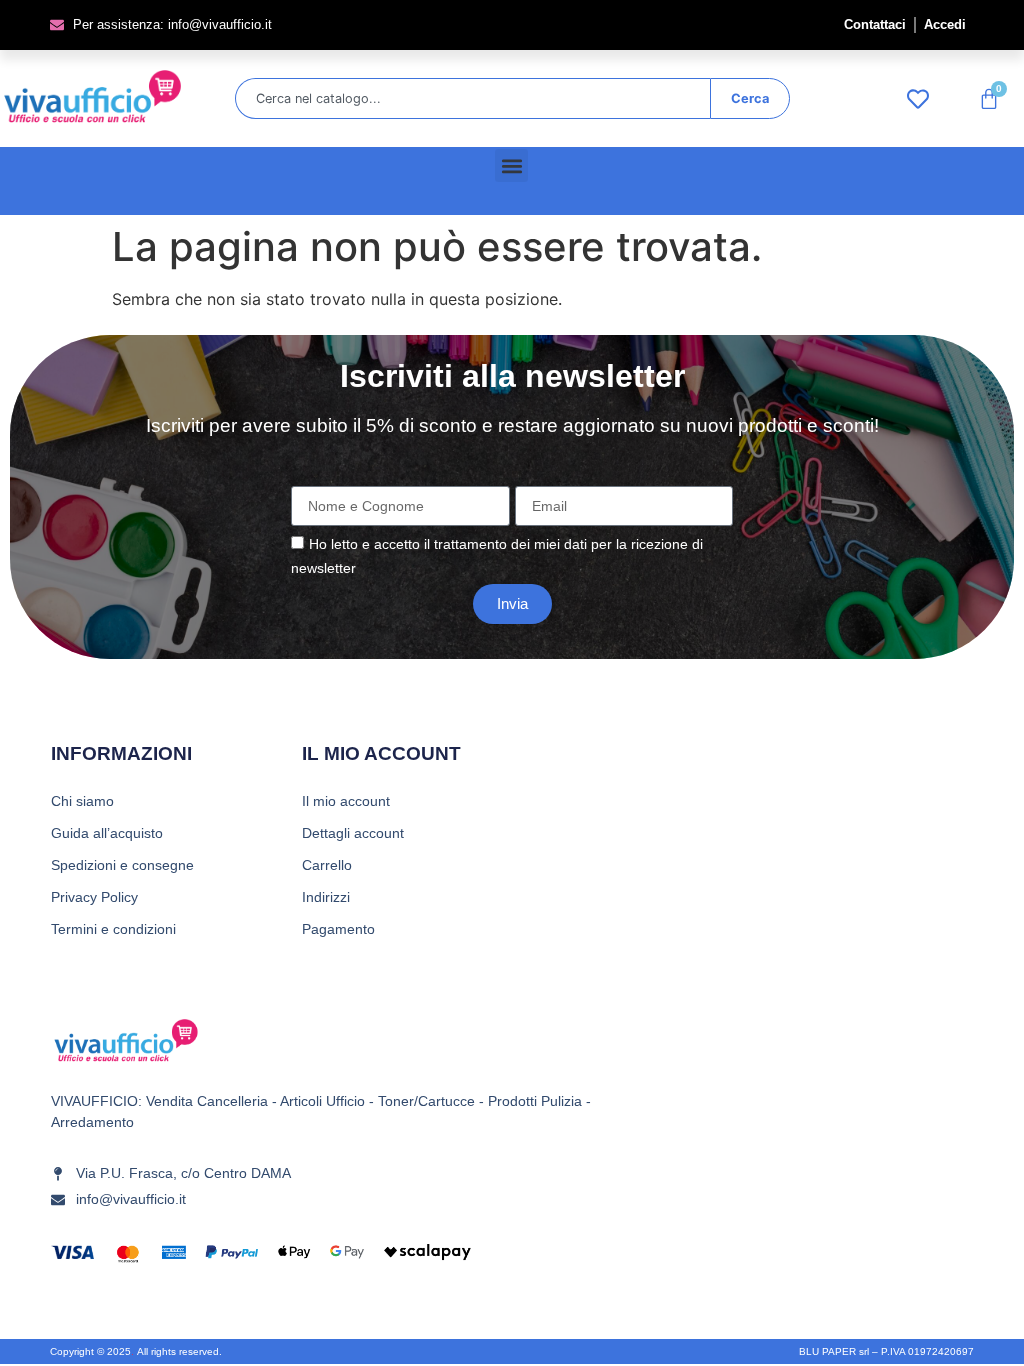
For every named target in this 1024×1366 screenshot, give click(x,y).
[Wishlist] (923, 99)
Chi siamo (82, 801)
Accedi (945, 24)
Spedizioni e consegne (122, 865)
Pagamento (338, 929)
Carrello (327, 865)
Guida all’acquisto (107, 833)
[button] (511, 165)
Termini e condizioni (113, 929)
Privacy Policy (94, 897)
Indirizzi (326, 897)
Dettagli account (353, 833)
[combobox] (472, 98)
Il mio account (346, 801)
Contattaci (875, 24)
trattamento (470, 544)
